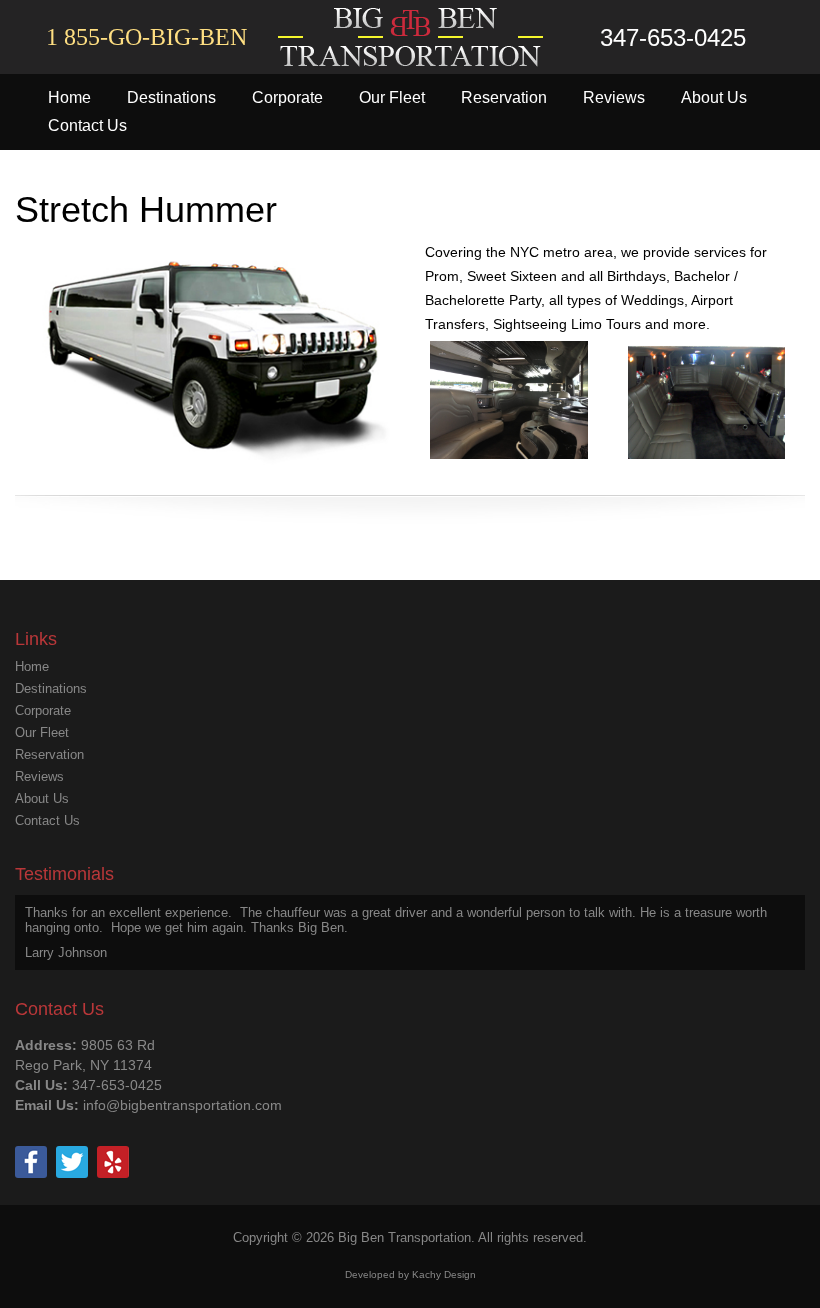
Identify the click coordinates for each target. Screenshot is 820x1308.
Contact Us (87, 125)
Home (69, 97)
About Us (714, 97)
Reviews (614, 97)
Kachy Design (444, 1274)
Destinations (171, 97)
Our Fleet (392, 97)
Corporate (287, 97)
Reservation (504, 97)
